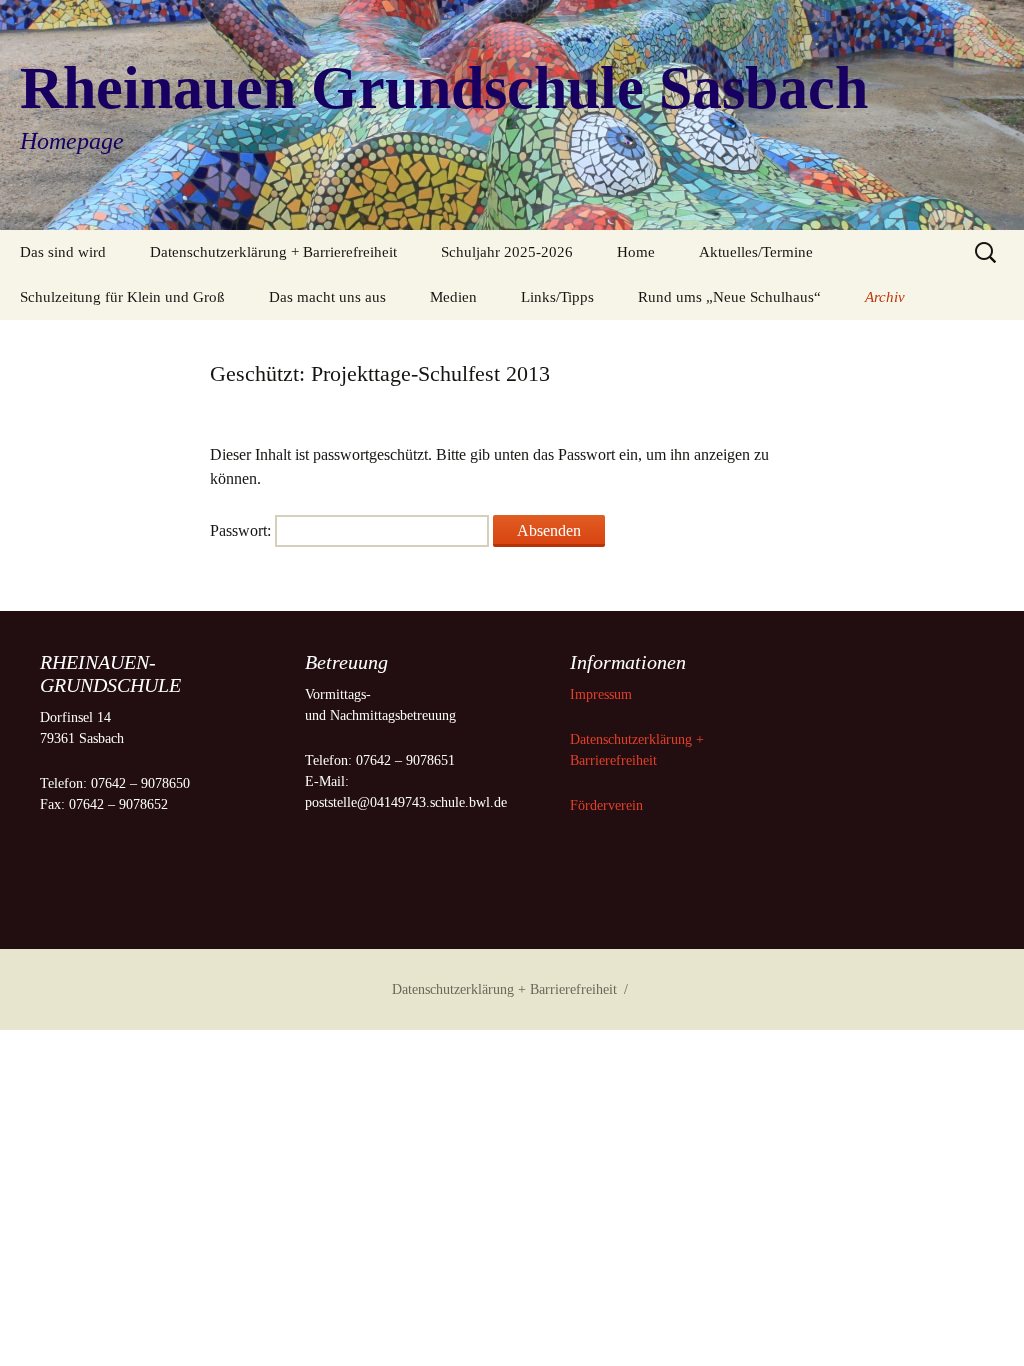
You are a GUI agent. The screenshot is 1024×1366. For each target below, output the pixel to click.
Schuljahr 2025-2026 (507, 252)
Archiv (885, 297)
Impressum (603, 694)
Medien (453, 297)
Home (636, 252)
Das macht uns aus (327, 297)
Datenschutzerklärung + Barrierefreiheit (273, 252)
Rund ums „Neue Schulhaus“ (729, 297)
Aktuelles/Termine (756, 252)
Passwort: (242, 530)
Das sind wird (63, 252)
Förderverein (606, 805)
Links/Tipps (557, 297)
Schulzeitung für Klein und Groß (122, 297)
